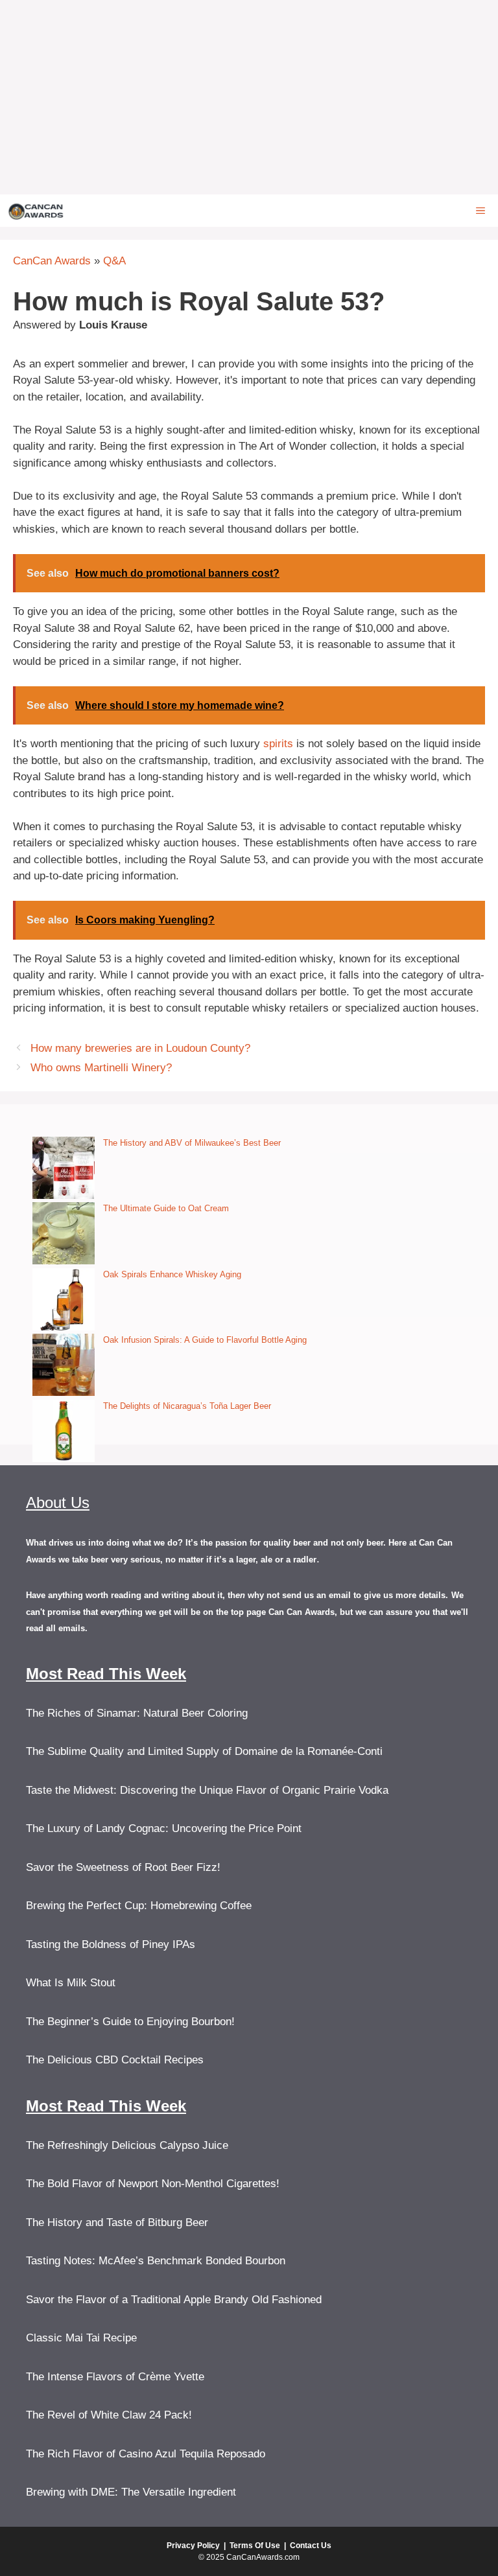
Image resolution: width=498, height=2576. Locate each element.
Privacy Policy (193, 2546)
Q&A (114, 261)
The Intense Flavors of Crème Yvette (115, 2377)
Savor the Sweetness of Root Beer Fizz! (123, 1867)
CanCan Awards (52, 261)
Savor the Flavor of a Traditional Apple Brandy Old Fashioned (174, 2300)
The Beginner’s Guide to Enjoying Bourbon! (130, 2022)
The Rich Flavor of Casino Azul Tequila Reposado (146, 2454)
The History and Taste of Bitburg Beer (117, 2222)
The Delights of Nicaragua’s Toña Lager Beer (187, 1406)
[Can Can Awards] (36, 211)
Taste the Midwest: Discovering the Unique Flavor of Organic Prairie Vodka (207, 1790)
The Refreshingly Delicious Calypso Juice (127, 2145)
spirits (278, 744)
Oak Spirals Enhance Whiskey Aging (172, 1274)
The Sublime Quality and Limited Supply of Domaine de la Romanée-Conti (204, 1751)
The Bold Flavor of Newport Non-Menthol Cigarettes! (153, 2184)
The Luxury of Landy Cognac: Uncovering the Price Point (164, 1828)
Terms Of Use (255, 2546)
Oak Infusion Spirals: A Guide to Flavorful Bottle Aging (205, 1340)
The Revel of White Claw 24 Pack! (109, 2415)
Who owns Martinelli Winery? (101, 1068)
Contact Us (311, 2546)
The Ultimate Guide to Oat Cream (166, 1208)
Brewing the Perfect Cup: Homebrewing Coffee (139, 1906)
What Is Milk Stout (71, 1983)
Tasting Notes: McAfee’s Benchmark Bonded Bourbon (156, 2261)
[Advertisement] (249, 97)
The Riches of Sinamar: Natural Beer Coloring (137, 1713)
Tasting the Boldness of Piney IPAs (111, 1944)
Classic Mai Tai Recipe (81, 2338)
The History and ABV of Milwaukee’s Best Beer (192, 1143)
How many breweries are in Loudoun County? (140, 1048)
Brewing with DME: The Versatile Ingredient (131, 2492)
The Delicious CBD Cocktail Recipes (115, 2060)
